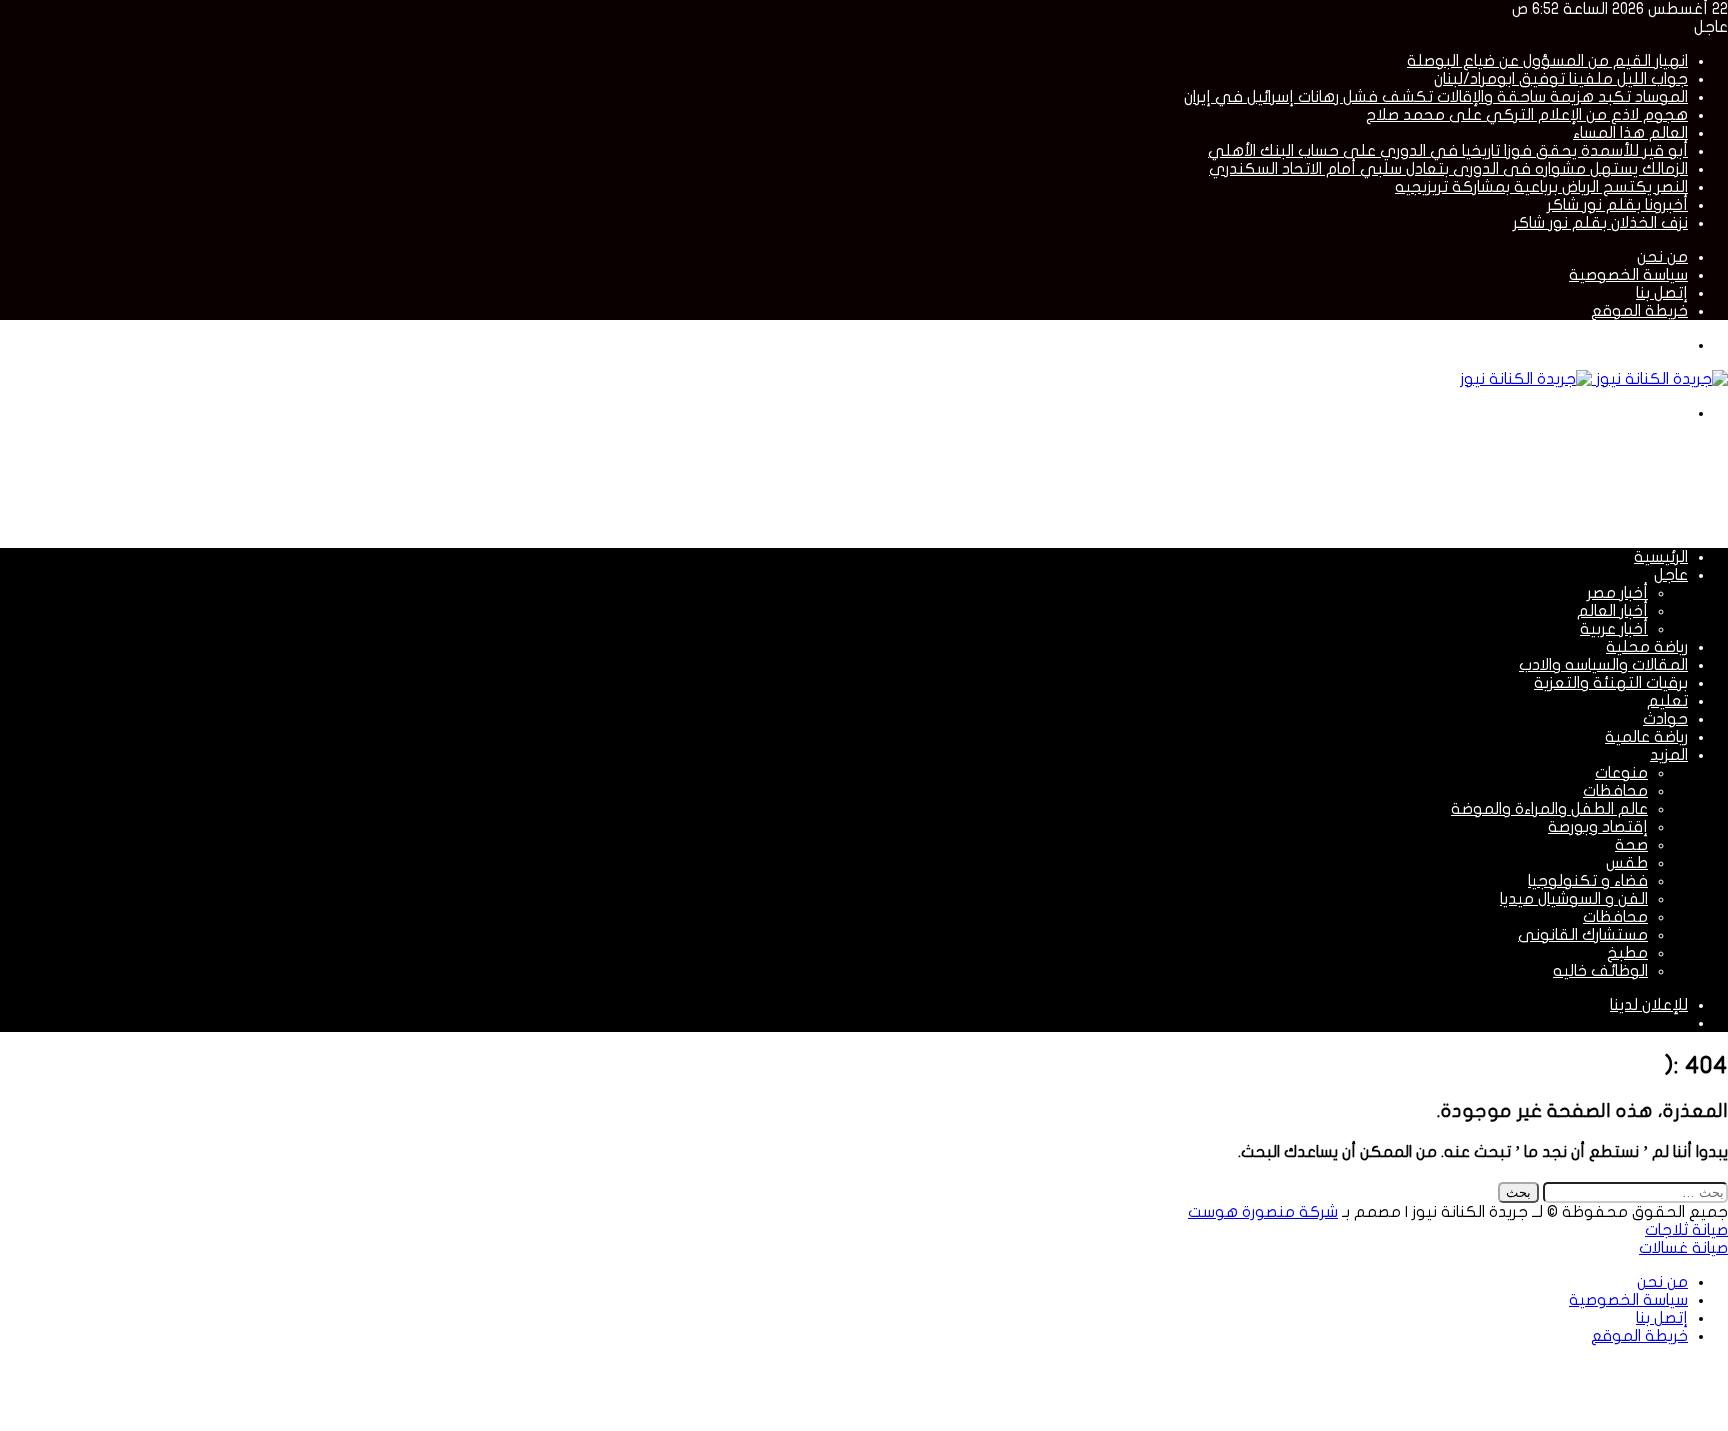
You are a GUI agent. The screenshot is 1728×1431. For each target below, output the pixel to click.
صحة (1631, 845)
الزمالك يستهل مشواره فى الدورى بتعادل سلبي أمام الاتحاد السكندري (1448, 169)
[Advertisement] (1364, 483)
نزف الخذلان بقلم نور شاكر (1600, 223)
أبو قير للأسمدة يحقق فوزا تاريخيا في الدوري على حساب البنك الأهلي (1448, 151)
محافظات (1615, 791)
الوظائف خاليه (1600, 971)
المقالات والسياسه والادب (1603, 665)
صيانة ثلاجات (1686, 1230)
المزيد (1669, 755)
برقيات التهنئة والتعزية (1611, 683)
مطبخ (1627, 953)
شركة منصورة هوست (1263, 1212)
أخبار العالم (1612, 611)
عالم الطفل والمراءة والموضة (1549, 809)
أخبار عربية (1614, 629)
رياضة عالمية (1646, 737)
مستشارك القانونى (1583, 935)
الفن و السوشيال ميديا (1574, 899)
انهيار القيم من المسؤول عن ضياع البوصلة (1547, 61)
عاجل (1671, 575)
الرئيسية (1661, 557)
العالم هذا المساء (1630, 133)
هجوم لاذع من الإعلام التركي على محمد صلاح (1527, 115)
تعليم (1667, 701)
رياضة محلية (1647, 647)
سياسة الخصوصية (1628, 275)
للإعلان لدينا (1649, 1005)
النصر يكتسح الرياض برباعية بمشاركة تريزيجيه (1541, 187)
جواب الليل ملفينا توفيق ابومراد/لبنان (1561, 79)
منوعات (1621, 773)
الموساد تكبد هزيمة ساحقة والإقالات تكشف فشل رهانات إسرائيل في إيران (1436, 97)
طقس (1627, 863)
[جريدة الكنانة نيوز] (1594, 379)
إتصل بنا (1662, 293)
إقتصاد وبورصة (1598, 827)
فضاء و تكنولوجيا (1588, 881)
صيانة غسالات (1683, 1248)
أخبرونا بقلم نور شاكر (1617, 205)
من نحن (1662, 257)
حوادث (1665, 719)
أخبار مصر (1617, 593)
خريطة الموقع (1639, 311)
